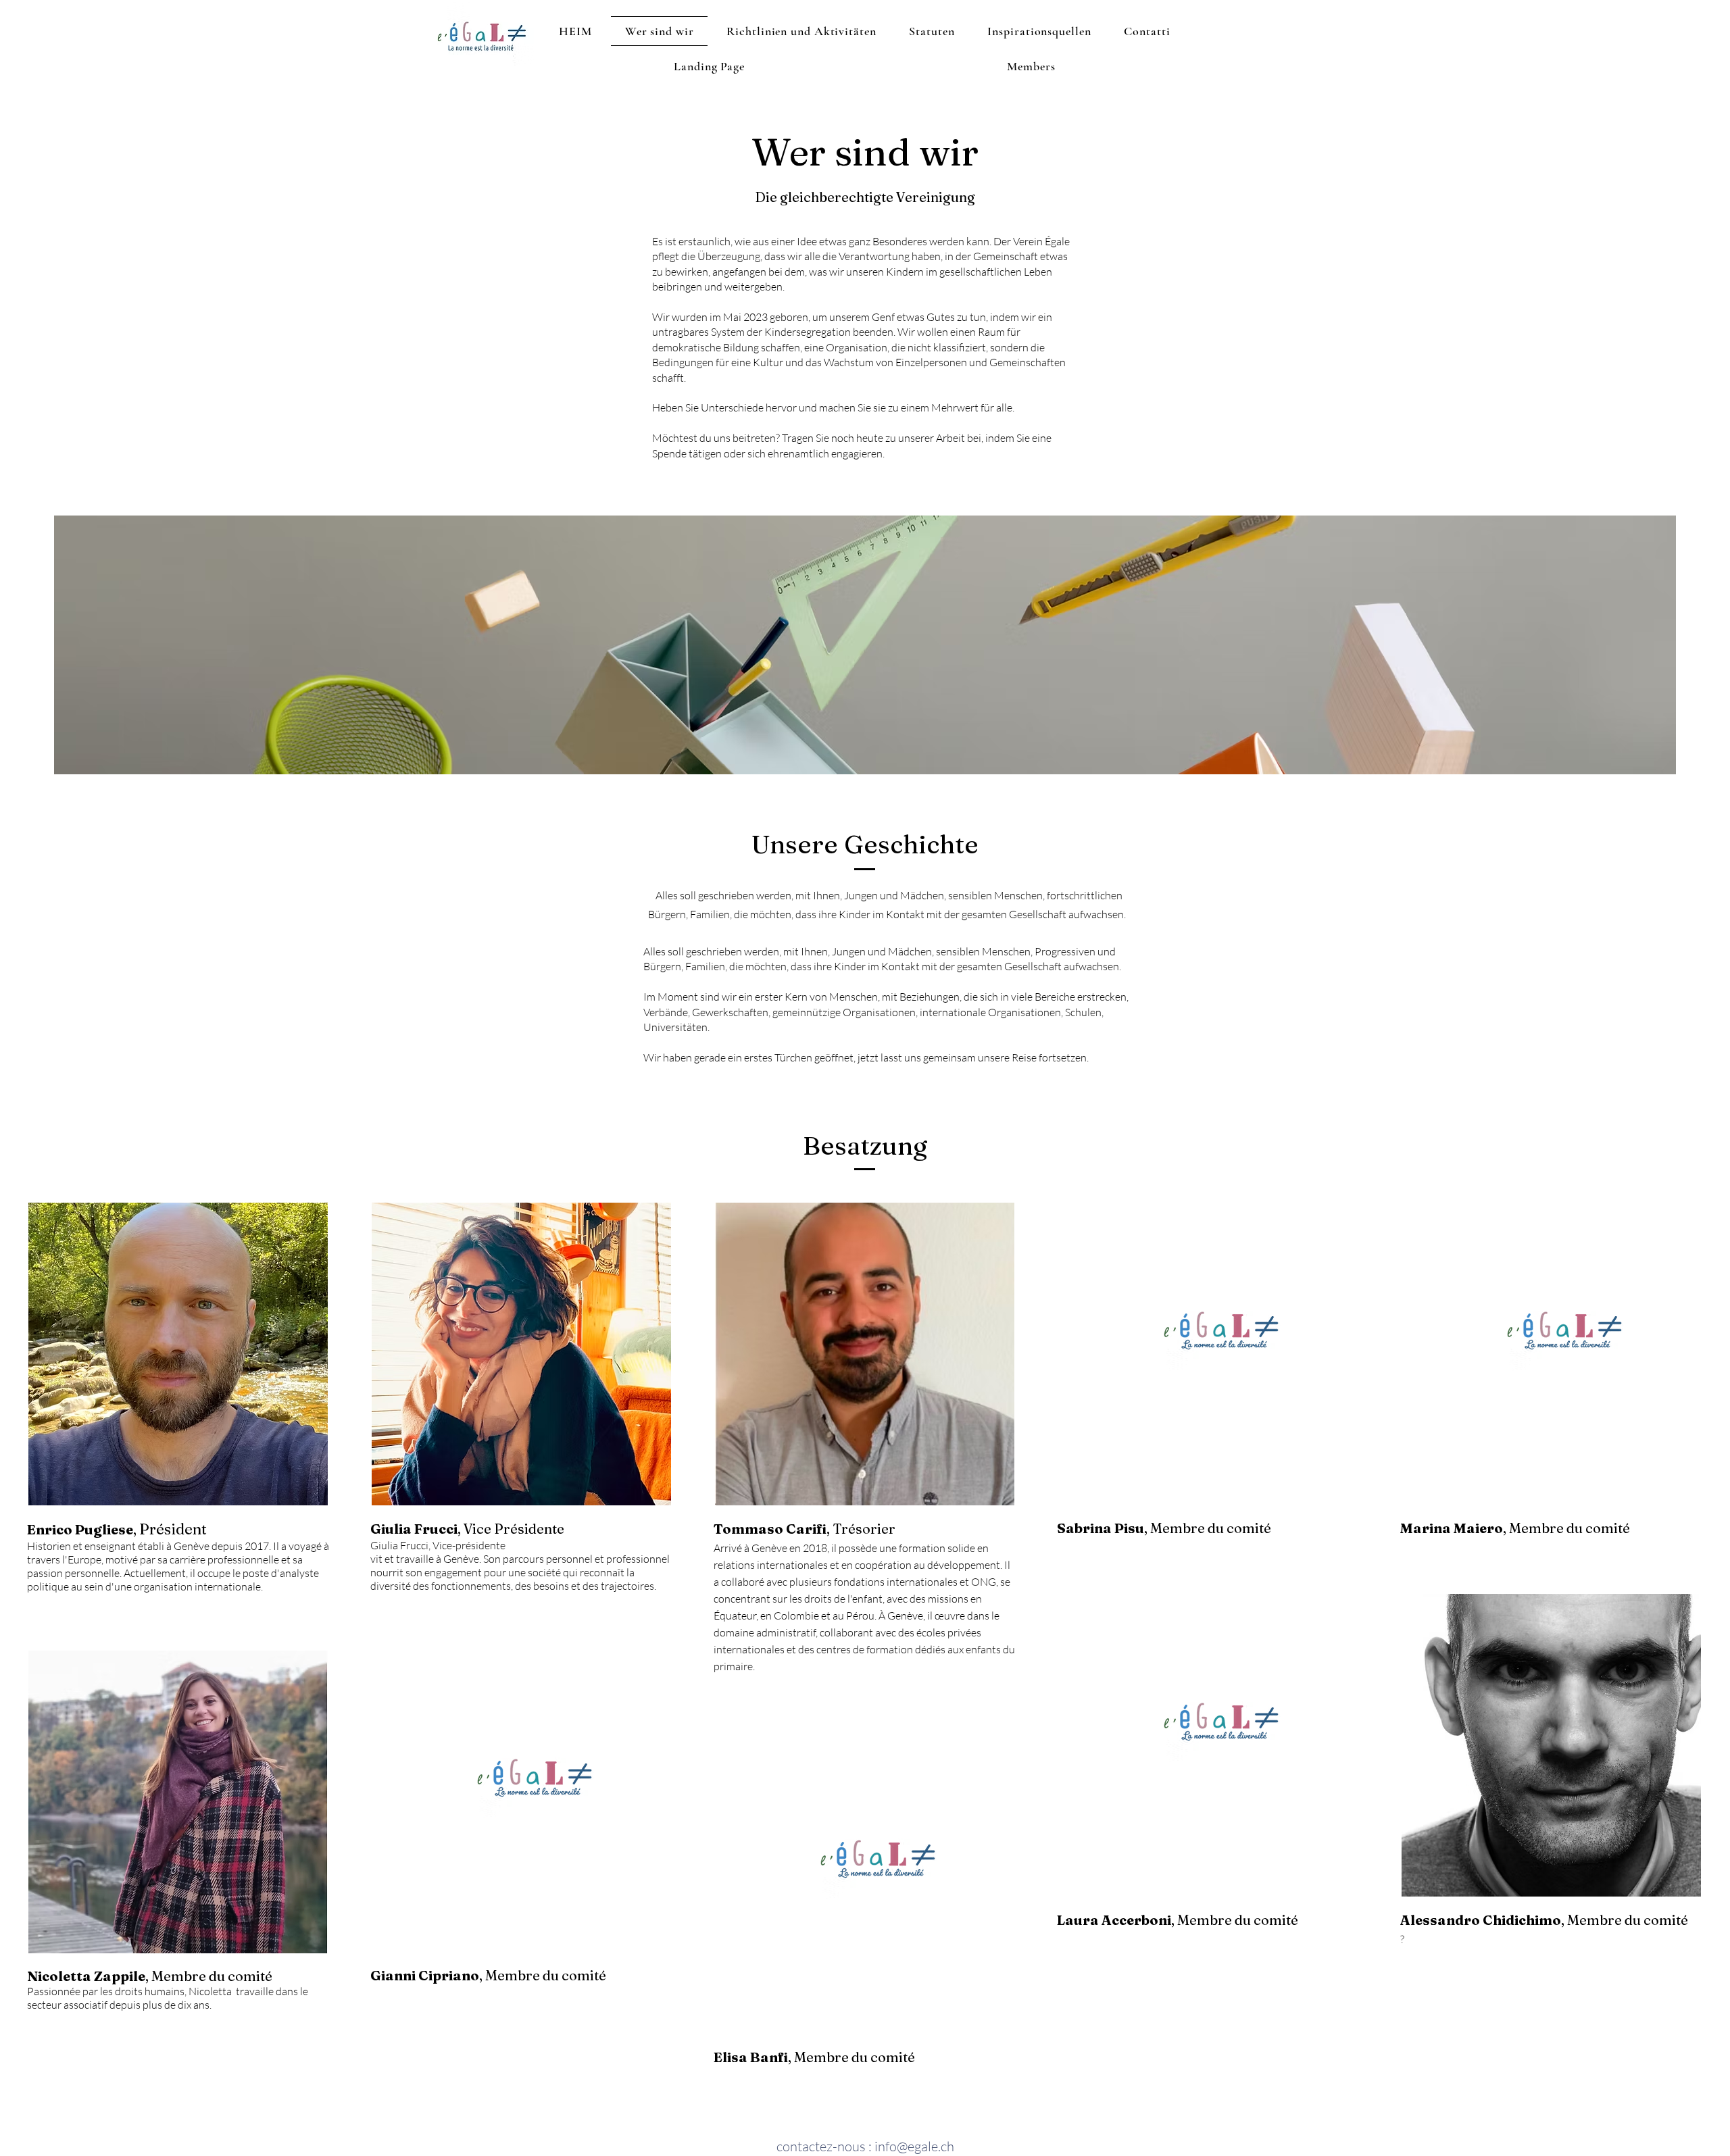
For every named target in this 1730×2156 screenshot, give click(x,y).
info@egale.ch (914, 2146)
